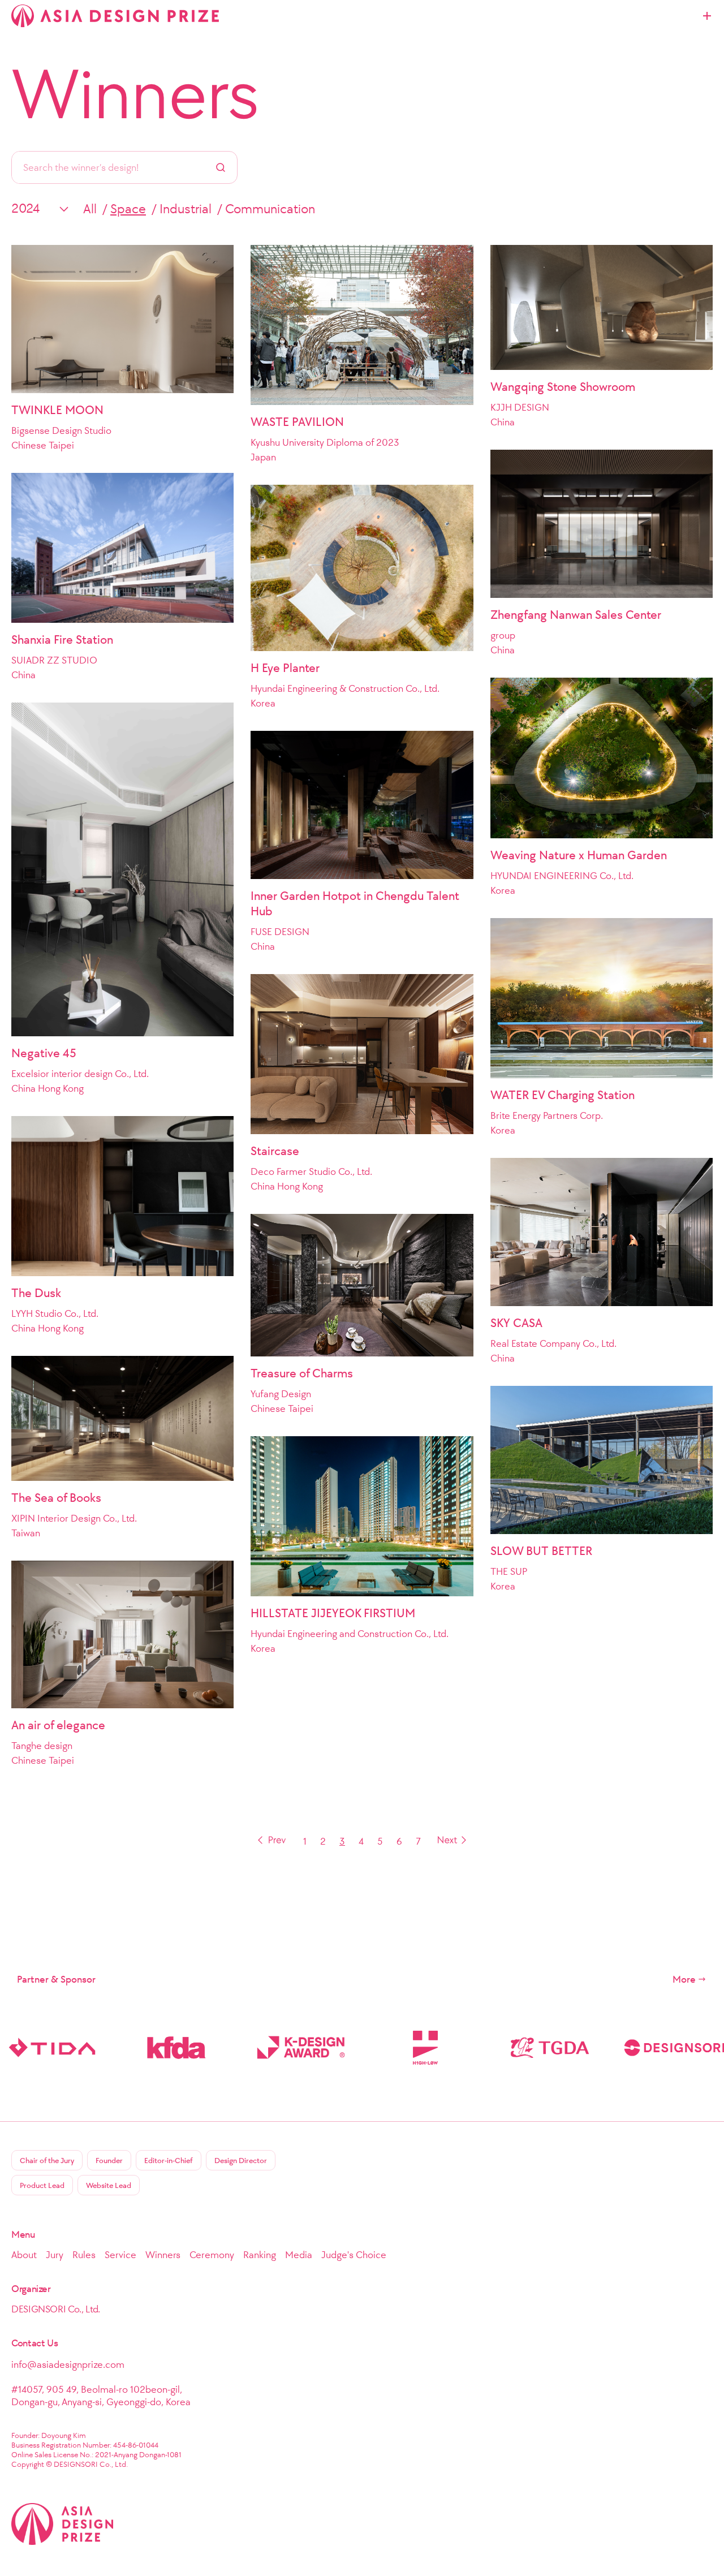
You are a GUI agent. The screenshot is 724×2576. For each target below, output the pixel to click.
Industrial (186, 209)
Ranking (260, 2255)
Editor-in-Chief (169, 2161)
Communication (270, 209)
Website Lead (109, 2185)
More (684, 1979)
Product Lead (42, 2185)
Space (128, 209)
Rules (84, 2255)
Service (120, 2255)
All (90, 209)
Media (299, 2255)
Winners (135, 94)
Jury (55, 2255)
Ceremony (212, 2255)
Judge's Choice (354, 2255)
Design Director (241, 2161)
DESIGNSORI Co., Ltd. (56, 2309)
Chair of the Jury (47, 2161)
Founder (109, 2161)
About (24, 2255)
